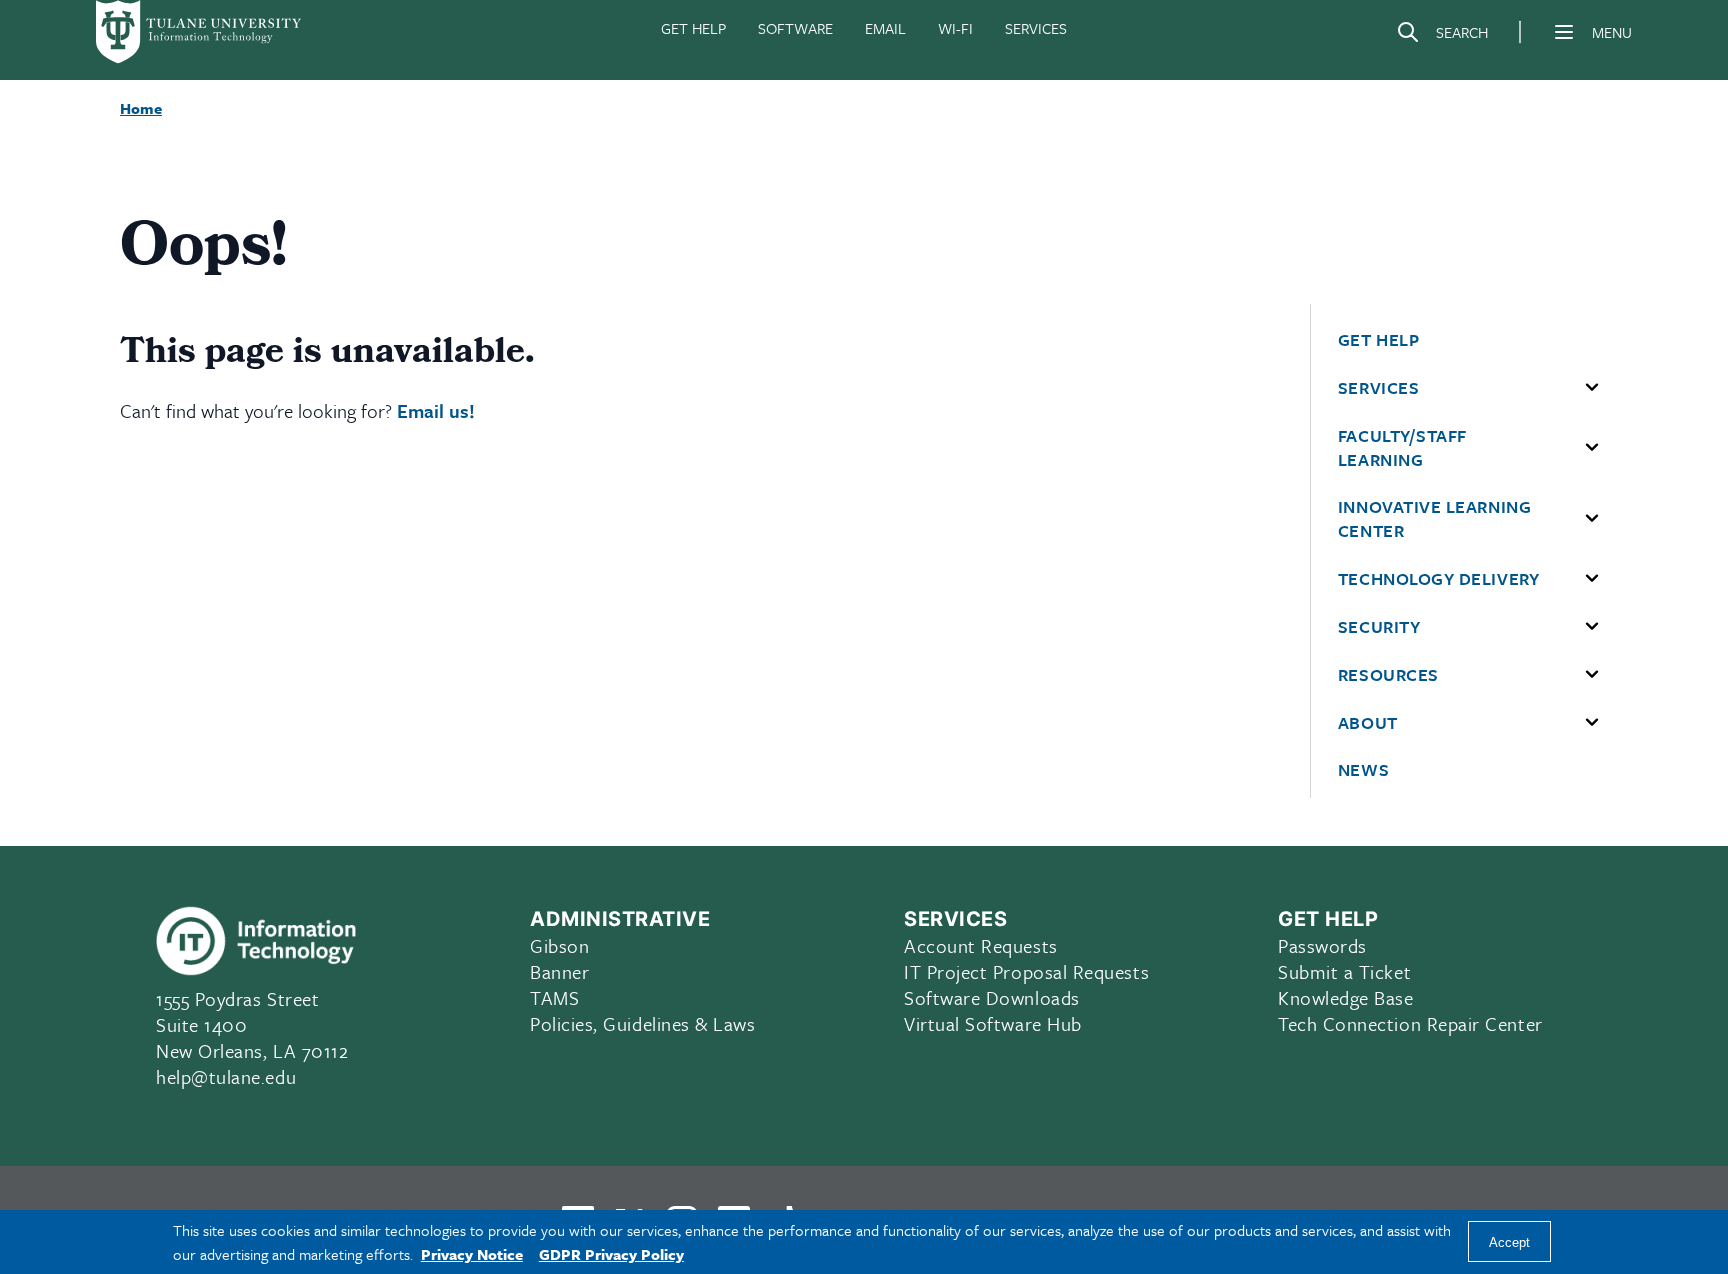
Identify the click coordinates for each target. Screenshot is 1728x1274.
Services (1378, 388)
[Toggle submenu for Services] (1592, 388)
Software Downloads (992, 997)
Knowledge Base (1346, 997)
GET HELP (693, 28)
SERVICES (1036, 28)
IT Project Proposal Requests (1026, 971)
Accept (1509, 1242)
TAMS (554, 997)
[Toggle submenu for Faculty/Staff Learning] (1592, 448)
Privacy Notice (472, 1254)
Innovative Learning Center (1434, 519)
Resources (1388, 675)
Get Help (1378, 340)
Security (1379, 627)
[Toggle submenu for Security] (1592, 627)
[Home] (200, 32)
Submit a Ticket (1344, 971)
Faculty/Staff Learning (1402, 448)
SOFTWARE (795, 28)
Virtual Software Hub (993, 1023)
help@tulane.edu (226, 1076)
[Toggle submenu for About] (1592, 723)
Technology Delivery (1438, 579)
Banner (559, 971)
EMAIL (885, 28)
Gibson (559, 945)
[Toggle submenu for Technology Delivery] (1592, 579)
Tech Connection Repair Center (1410, 1023)
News (1363, 770)
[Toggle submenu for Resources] (1592, 675)
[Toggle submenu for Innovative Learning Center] (1592, 519)
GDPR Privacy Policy (611, 1254)
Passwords (1322, 945)
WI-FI (955, 28)
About (1368, 723)
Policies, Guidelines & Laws (643, 1023)
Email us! (436, 410)
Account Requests (981, 945)
